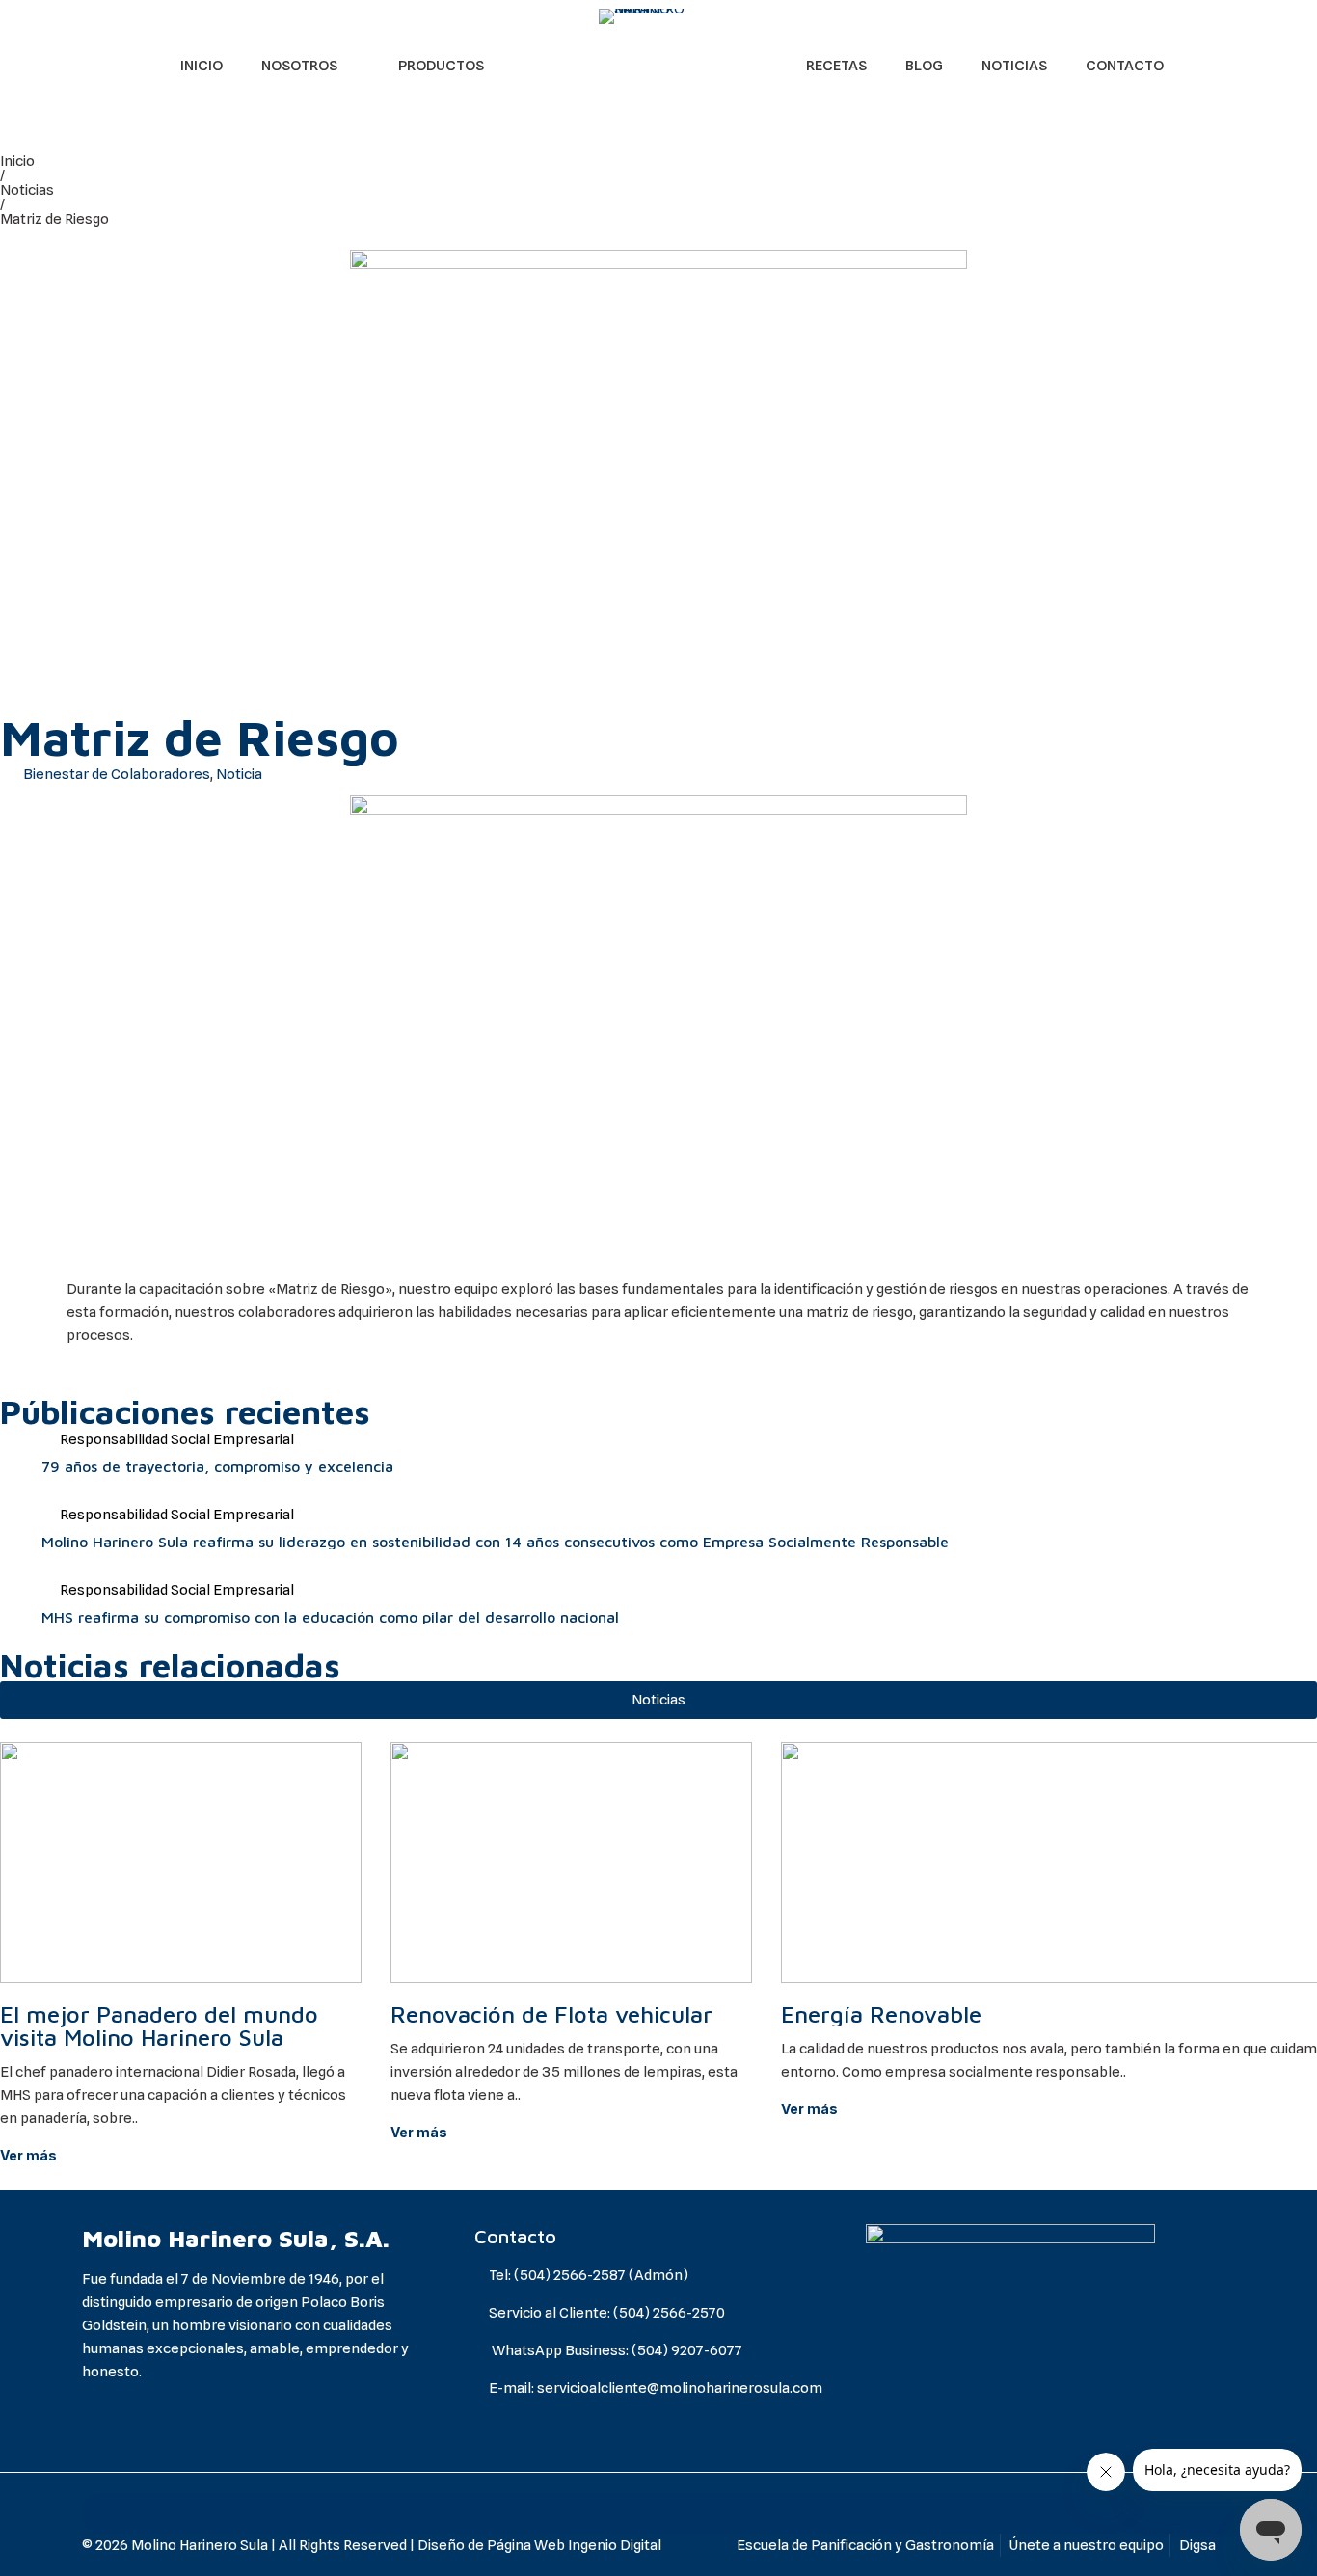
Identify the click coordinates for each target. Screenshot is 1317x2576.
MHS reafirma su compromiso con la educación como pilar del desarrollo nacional (330, 1617)
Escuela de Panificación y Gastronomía (865, 2545)
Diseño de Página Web (491, 2545)
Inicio (17, 161)
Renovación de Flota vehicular (551, 2014)
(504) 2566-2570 (669, 2313)
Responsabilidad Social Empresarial (177, 1439)
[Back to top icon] (658, 2513)
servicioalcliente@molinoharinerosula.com (680, 2388)
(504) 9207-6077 (687, 2350)
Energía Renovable (881, 2014)
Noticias (27, 190)
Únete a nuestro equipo (1087, 2545)
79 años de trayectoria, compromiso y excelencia (217, 1466)
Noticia (239, 774)
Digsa (1197, 2545)
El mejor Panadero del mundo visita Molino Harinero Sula (159, 2026)
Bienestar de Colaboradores (117, 774)
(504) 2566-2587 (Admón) (601, 2275)
